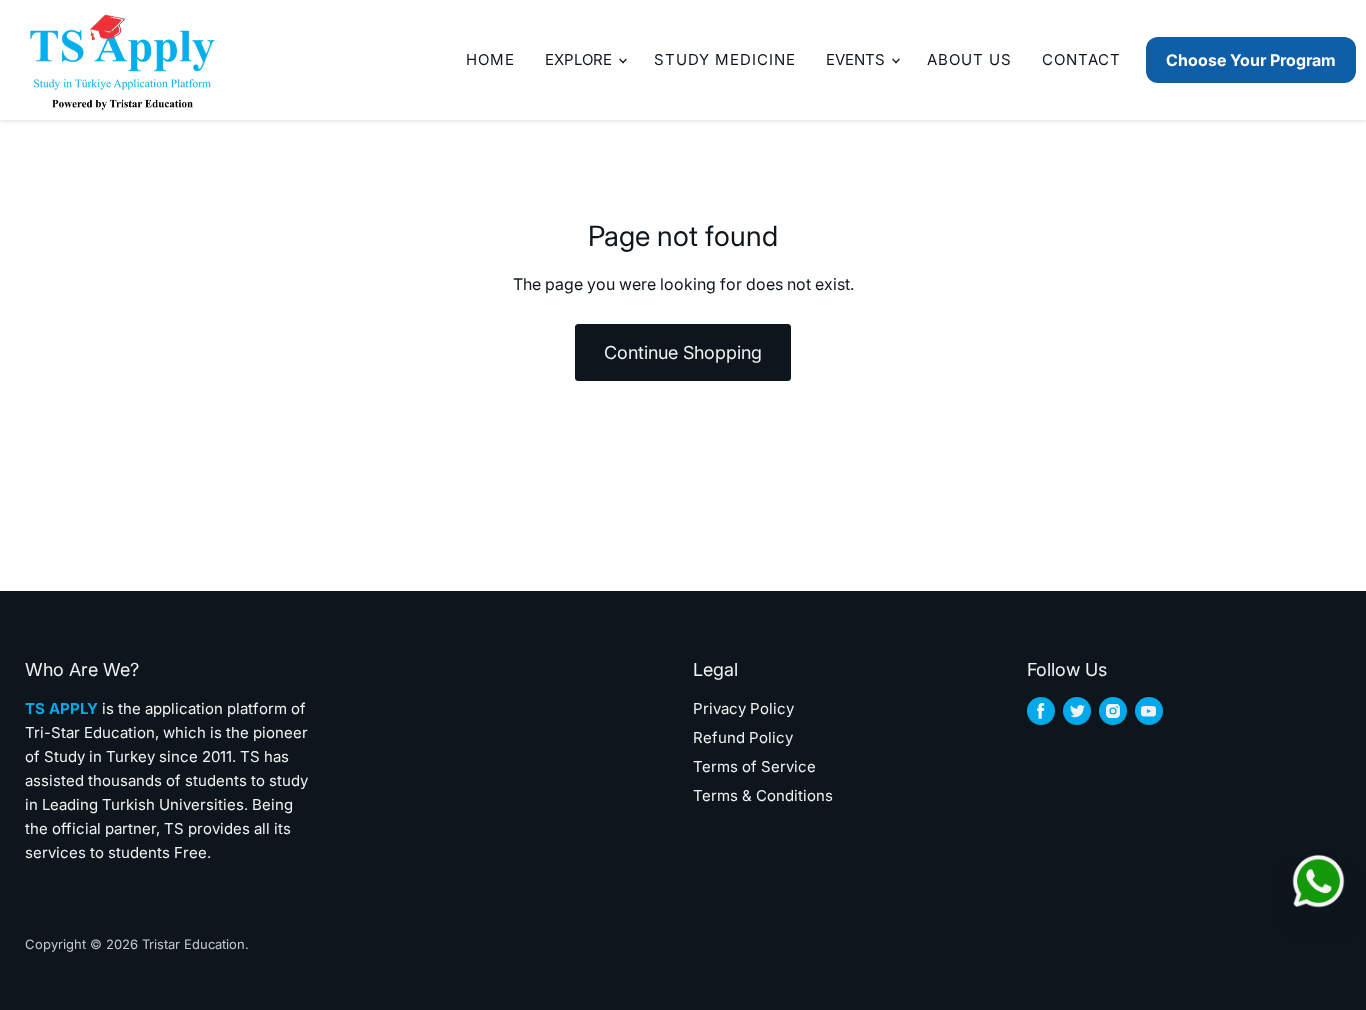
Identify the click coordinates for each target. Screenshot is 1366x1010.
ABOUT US (969, 59)
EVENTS (857, 59)
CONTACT (1081, 59)
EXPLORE (580, 59)
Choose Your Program (1251, 60)
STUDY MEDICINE (725, 59)
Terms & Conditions (763, 795)
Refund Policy (743, 737)
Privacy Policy (743, 708)
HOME (490, 59)
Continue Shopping (683, 352)
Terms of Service (754, 766)
